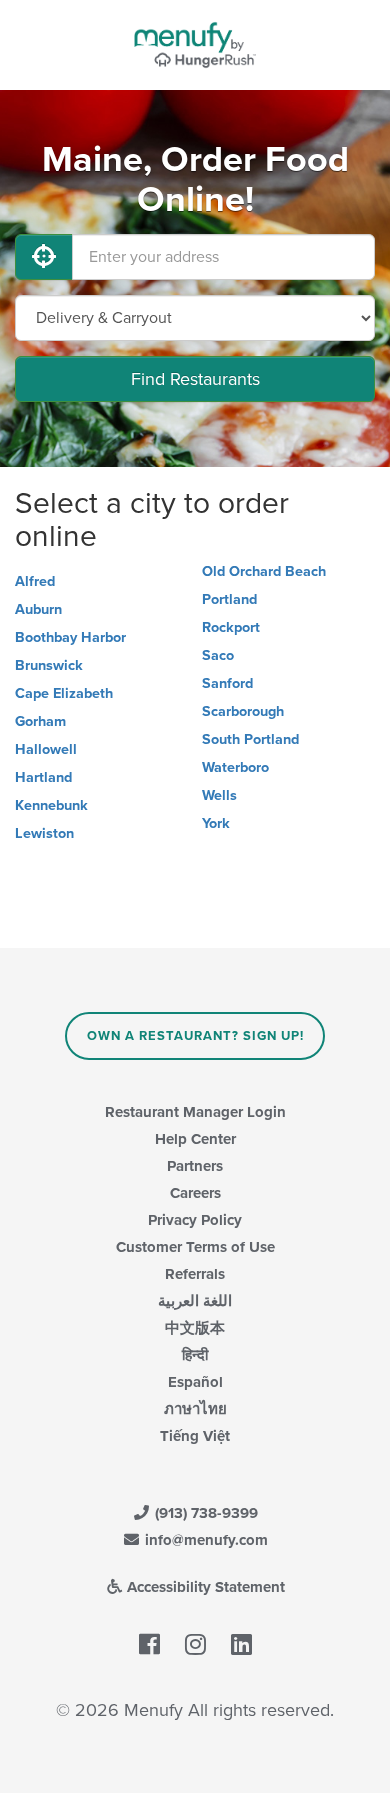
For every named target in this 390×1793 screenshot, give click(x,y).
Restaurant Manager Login (195, 1112)
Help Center (195, 1139)
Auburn (38, 609)
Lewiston (44, 833)
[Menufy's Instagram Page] (195, 1645)
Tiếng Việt (195, 1436)
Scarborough (243, 711)
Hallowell (46, 749)
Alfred (35, 581)
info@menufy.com (204, 1540)
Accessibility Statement (204, 1587)
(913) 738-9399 (204, 1513)
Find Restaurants (195, 379)
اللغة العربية (195, 1301)
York (216, 823)
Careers (195, 1193)
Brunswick (49, 665)
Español (195, 1382)
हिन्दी (195, 1355)
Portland (229, 599)
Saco (218, 655)
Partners (195, 1166)
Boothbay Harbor (70, 637)
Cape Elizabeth (64, 693)
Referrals (195, 1274)
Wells (219, 795)
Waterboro (235, 767)
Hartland (43, 777)
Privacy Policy (195, 1220)
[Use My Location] (44, 257)
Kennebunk (51, 805)
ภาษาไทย (195, 1409)
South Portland (250, 739)
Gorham (40, 721)
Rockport (231, 627)
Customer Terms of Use (195, 1247)
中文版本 (195, 1328)
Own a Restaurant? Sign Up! (195, 1036)
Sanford (227, 683)
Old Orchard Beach (264, 571)
